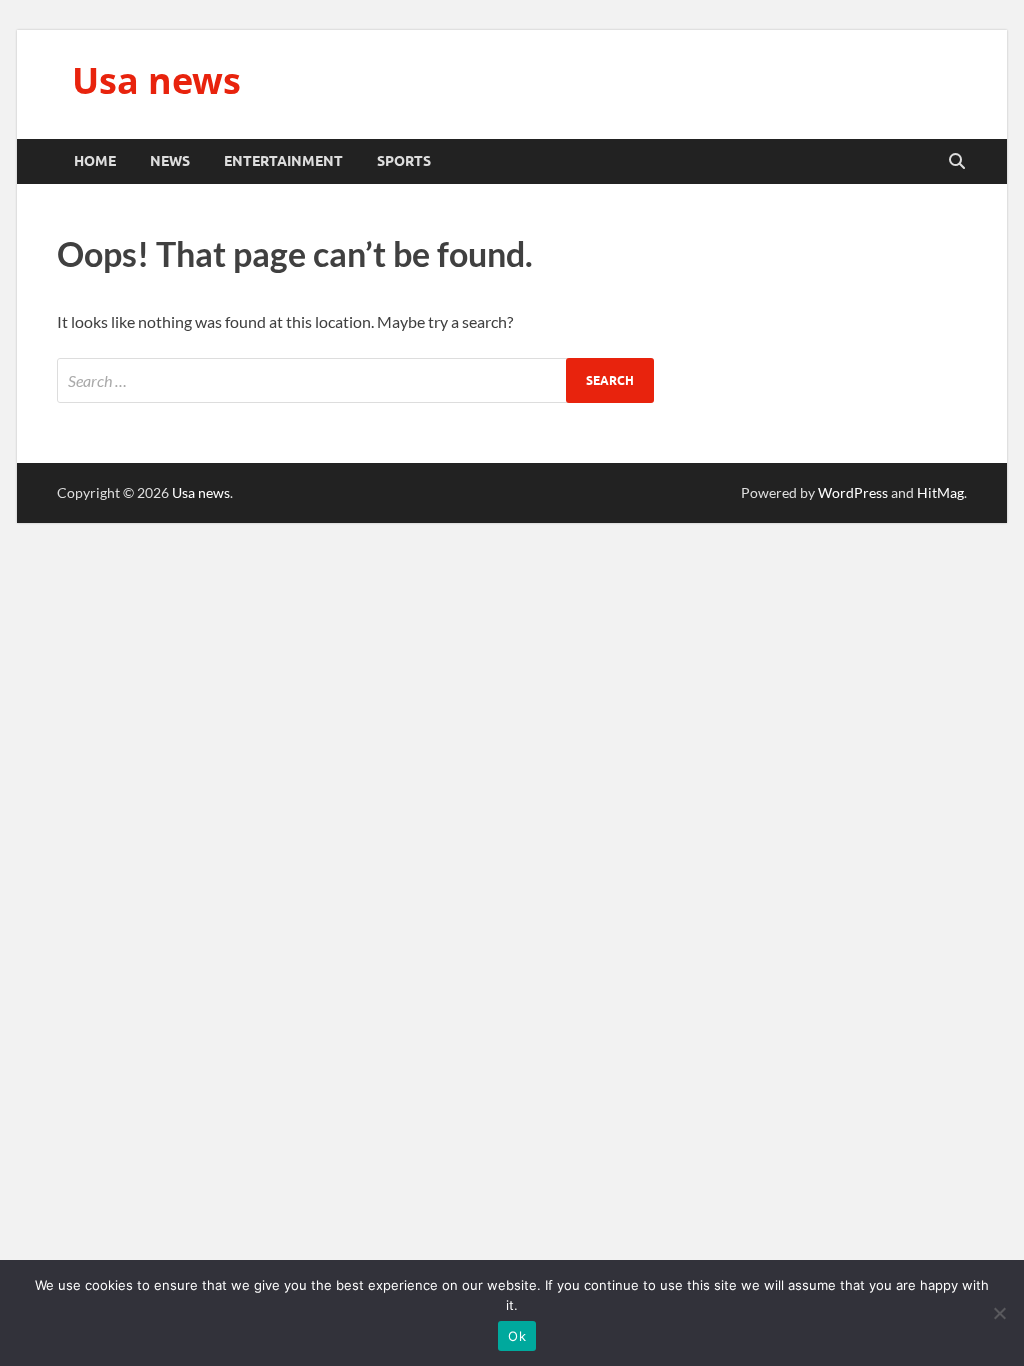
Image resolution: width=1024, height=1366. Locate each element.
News (170, 161)
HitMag (940, 492)
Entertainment (283, 161)
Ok (517, 1336)
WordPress (853, 492)
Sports (404, 161)
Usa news (156, 80)
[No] (999, 1313)
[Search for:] (355, 380)
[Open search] (957, 162)
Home (95, 161)
